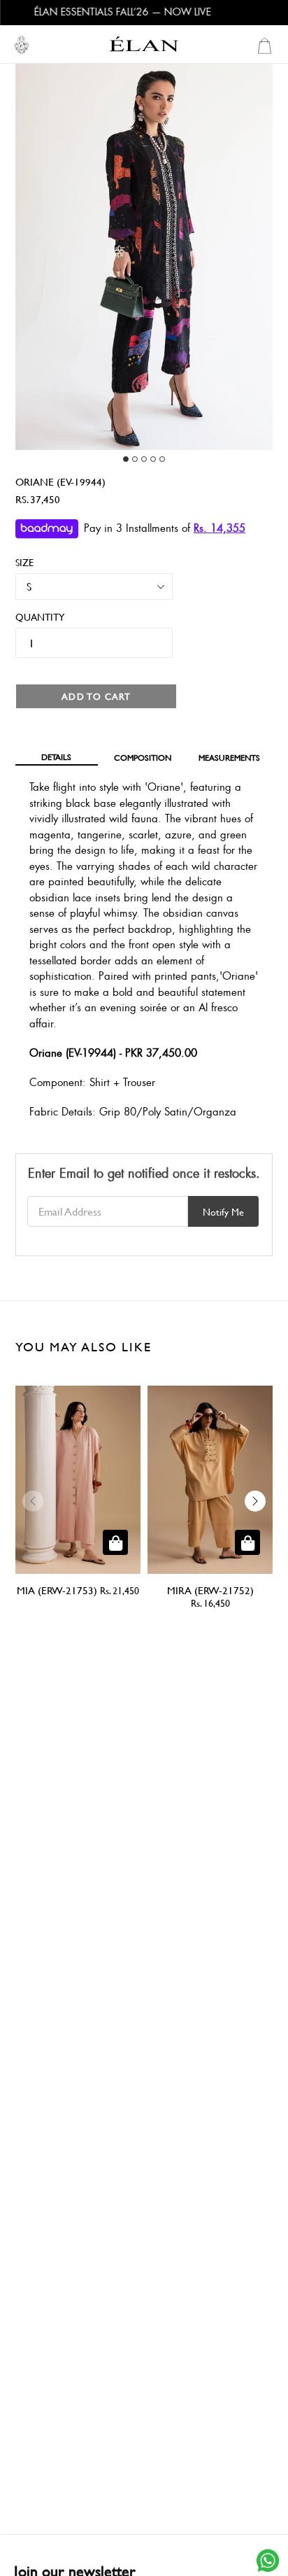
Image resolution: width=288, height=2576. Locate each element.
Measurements (229, 757)
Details (56, 756)
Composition (143, 757)
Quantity (34, 617)
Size (24, 562)
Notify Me (223, 1212)
